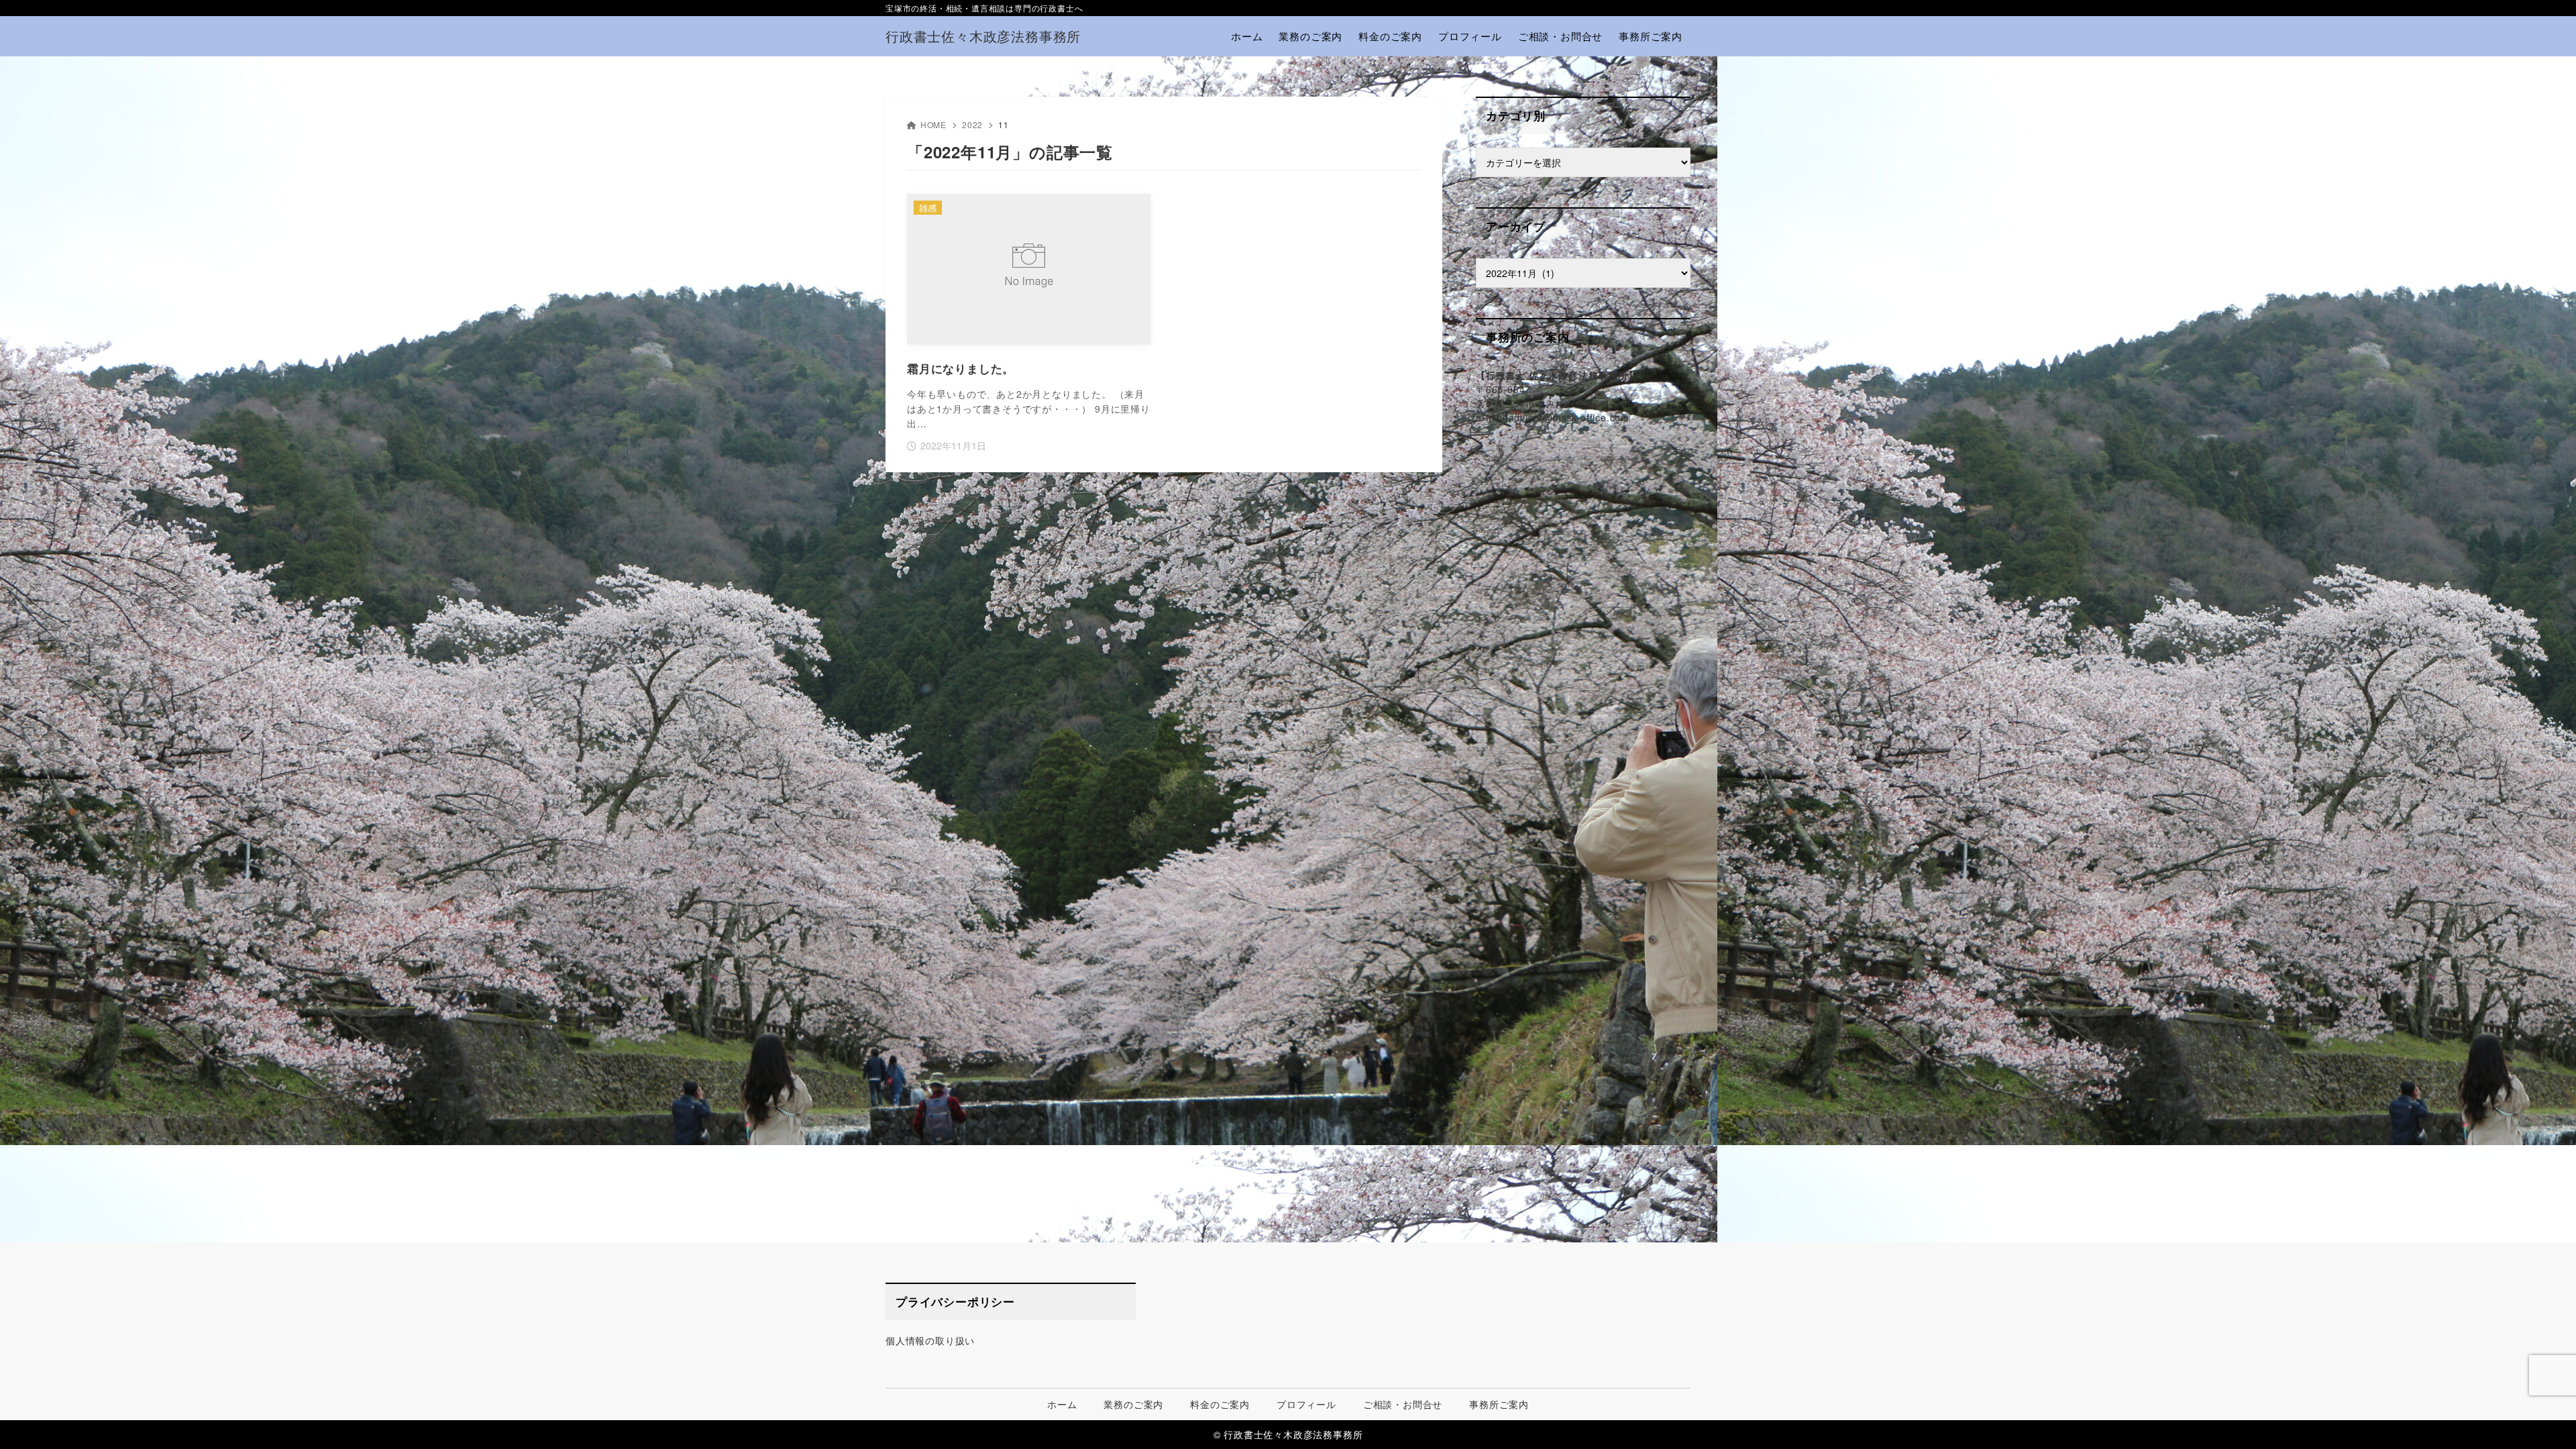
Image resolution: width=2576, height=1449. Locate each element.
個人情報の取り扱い (930, 1340)
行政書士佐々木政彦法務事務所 (983, 36)
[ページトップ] (2546, 1419)
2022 (972, 124)
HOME (933, 124)
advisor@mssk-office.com (1569, 417)
